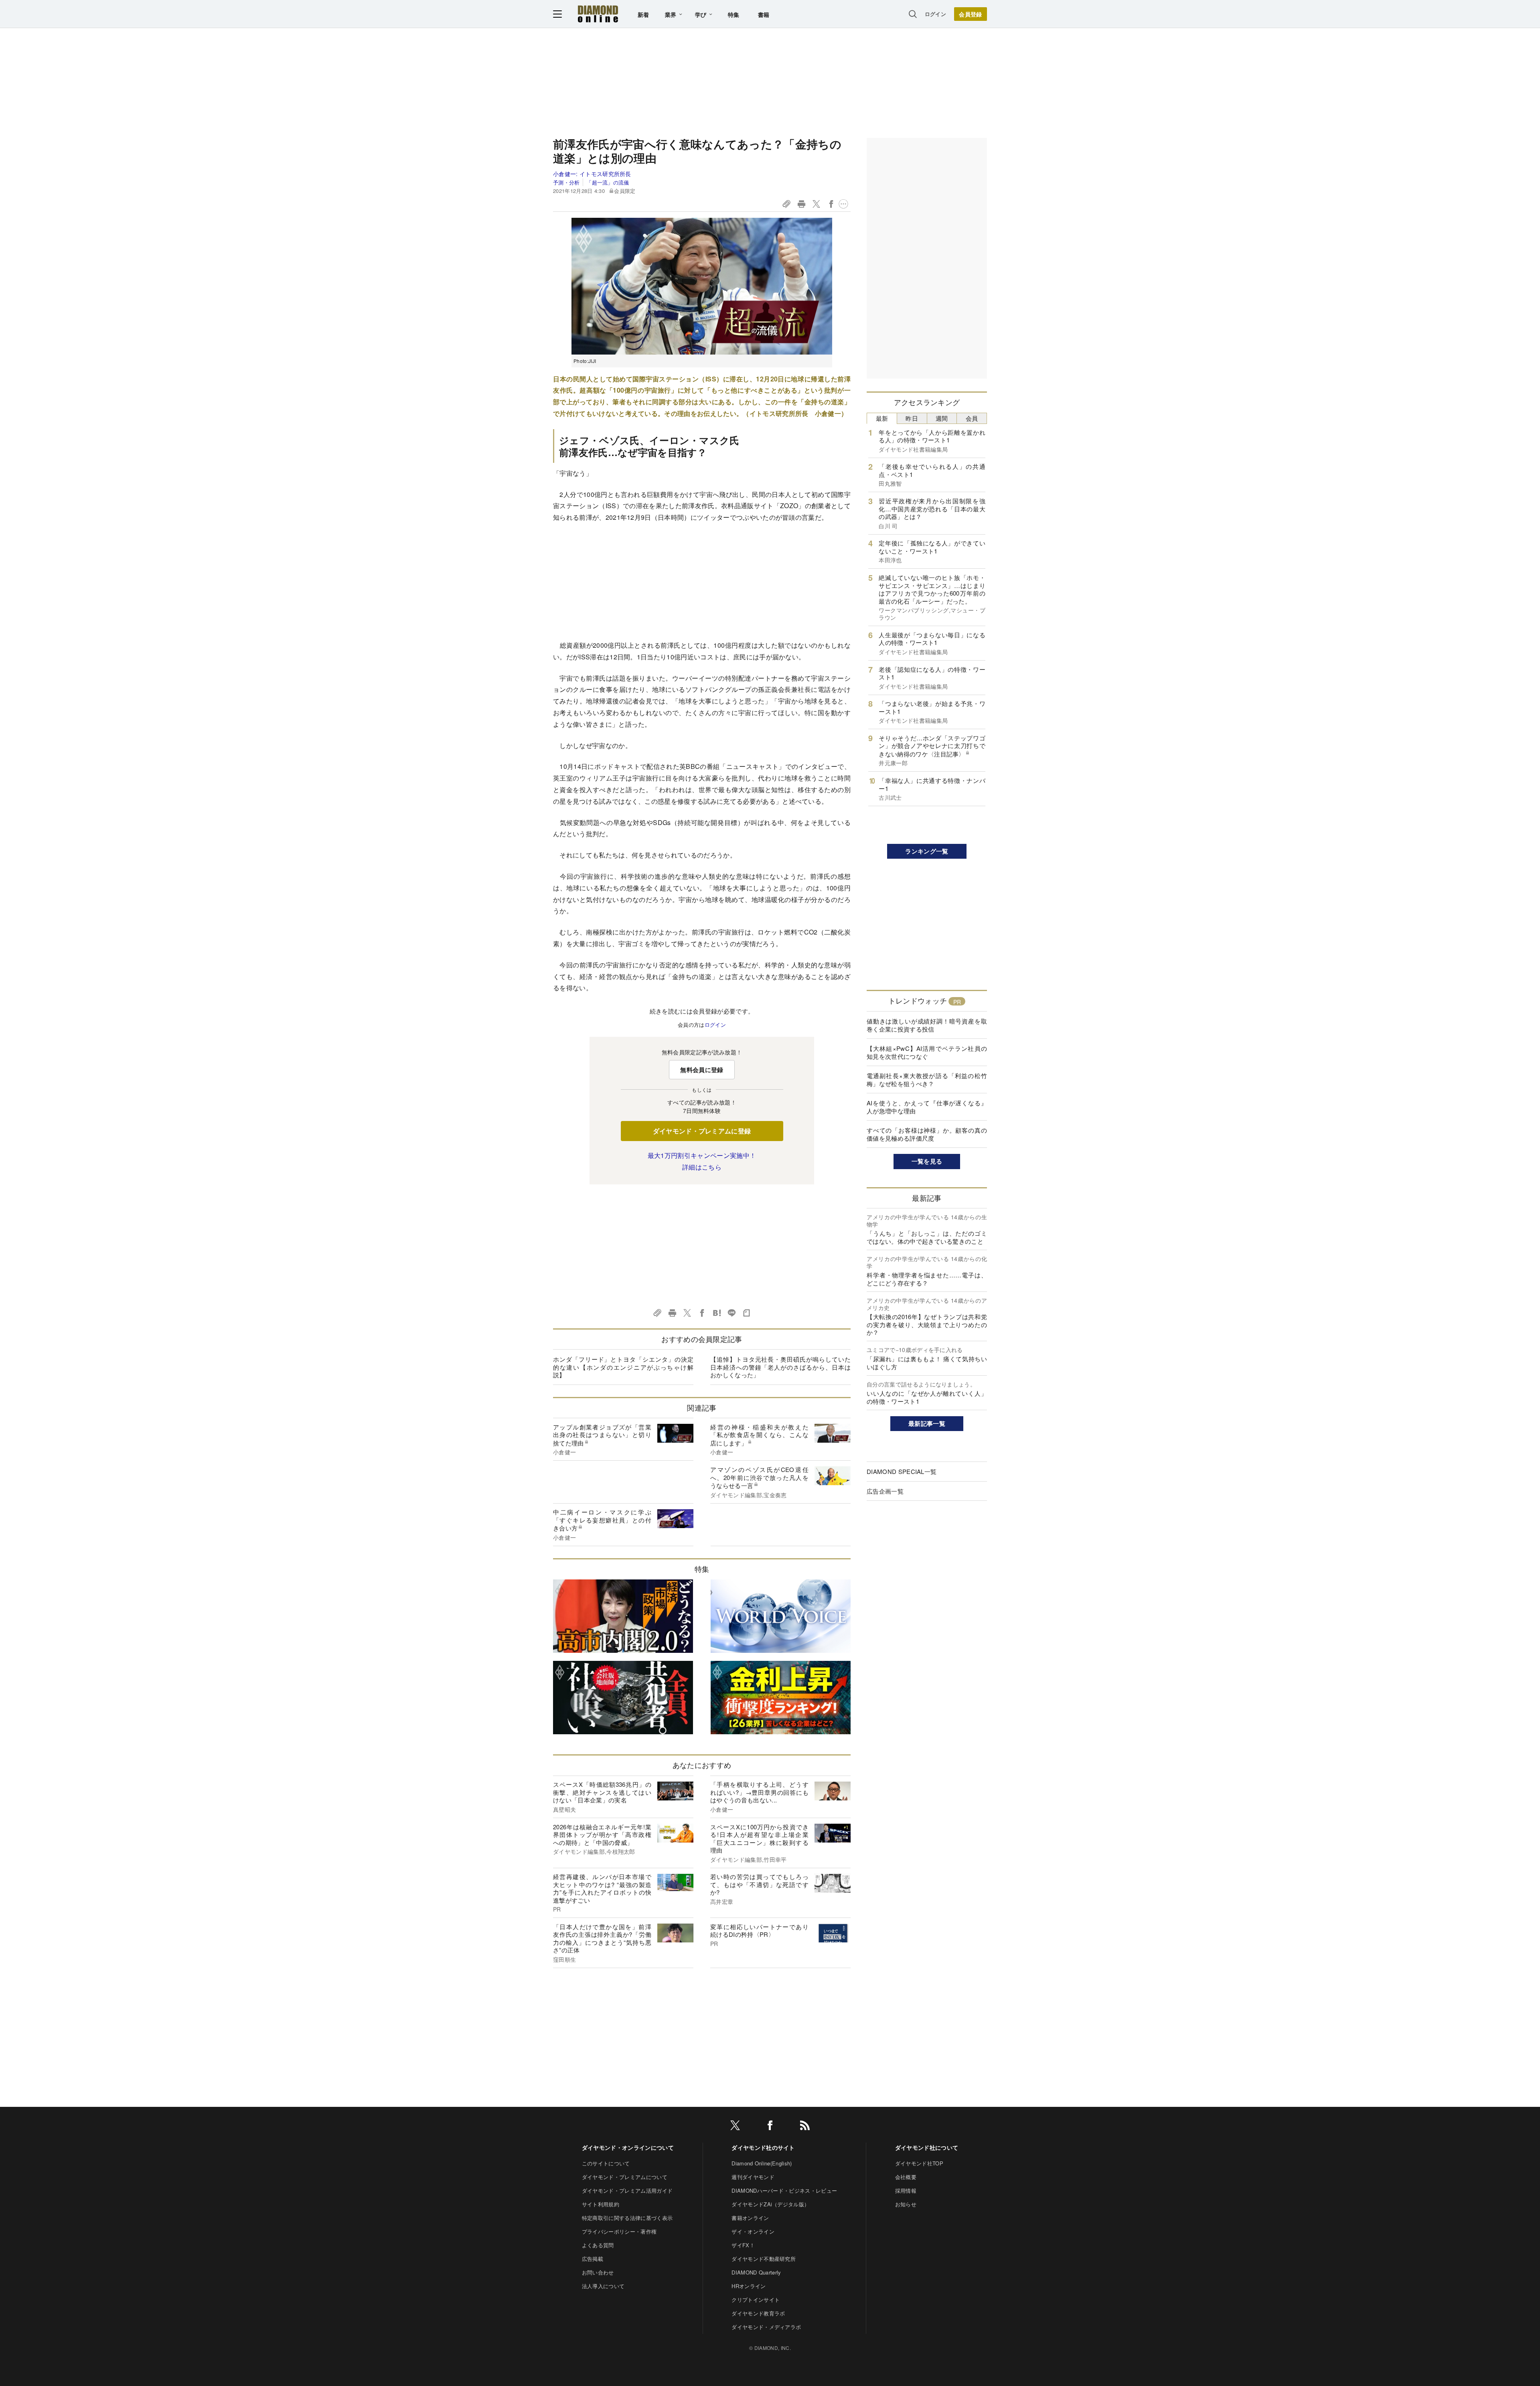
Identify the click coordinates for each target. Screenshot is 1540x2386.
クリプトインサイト (756, 2300)
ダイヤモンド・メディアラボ (766, 2327)
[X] (735, 2127)
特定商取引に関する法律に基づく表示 (627, 2218)
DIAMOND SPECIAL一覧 (902, 1471)
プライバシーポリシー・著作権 (619, 2231)
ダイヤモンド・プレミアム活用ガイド (627, 2190)
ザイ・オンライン (753, 2231)
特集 (734, 14)
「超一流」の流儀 (608, 182)
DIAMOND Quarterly (756, 2272)
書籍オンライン (750, 2218)
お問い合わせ (598, 2272)
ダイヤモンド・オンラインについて (628, 2147)
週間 (942, 418)
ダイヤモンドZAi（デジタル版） (770, 2204)
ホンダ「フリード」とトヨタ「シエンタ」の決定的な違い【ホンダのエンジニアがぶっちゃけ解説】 (623, 1367)
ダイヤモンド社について (927, 2147)
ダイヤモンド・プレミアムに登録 (702, 1131)
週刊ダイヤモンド (753, 2177)
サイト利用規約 (601, 2204)
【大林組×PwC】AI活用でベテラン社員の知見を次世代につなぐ (927, 1052)
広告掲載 (593, 2259)
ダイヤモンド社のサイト (763, 2147)
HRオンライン (749, 2286)
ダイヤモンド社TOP (919, 2163)
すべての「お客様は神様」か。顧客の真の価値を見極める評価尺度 (927, 1134)
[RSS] (805, 2127)
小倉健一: (592, 174)
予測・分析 (566, 182)
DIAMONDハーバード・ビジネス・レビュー (784, 2190)
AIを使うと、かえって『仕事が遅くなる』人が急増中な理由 (927, 1107)
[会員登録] (971, 14)
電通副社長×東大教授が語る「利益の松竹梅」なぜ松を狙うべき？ (927, 1079)
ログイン (935, 14)
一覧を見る (927, 1161)
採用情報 (906, 2190)
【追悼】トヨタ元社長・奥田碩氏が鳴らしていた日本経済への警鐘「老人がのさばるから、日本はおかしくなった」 (780, 1367)
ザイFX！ (743, 2245)
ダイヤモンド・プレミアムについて (625, 2177)
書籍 (764, 14)
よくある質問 (598, 2245)
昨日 (912, 418)
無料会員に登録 (702, 1070)
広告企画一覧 (885, 1491)
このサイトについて (606, 2163)
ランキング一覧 (927, 851)
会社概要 (906, 2177)
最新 (882, 418)
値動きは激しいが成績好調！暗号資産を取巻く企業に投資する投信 (927, 1025)
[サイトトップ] (598, 14)
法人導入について (603, 2286)
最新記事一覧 (927, 1423)
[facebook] (770, 2127)
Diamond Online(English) (762, 2163)
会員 (972, 418)
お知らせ (906, 2204)
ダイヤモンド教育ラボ (758, 2313)
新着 (643, 14)
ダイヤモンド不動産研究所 (764, 2259)
